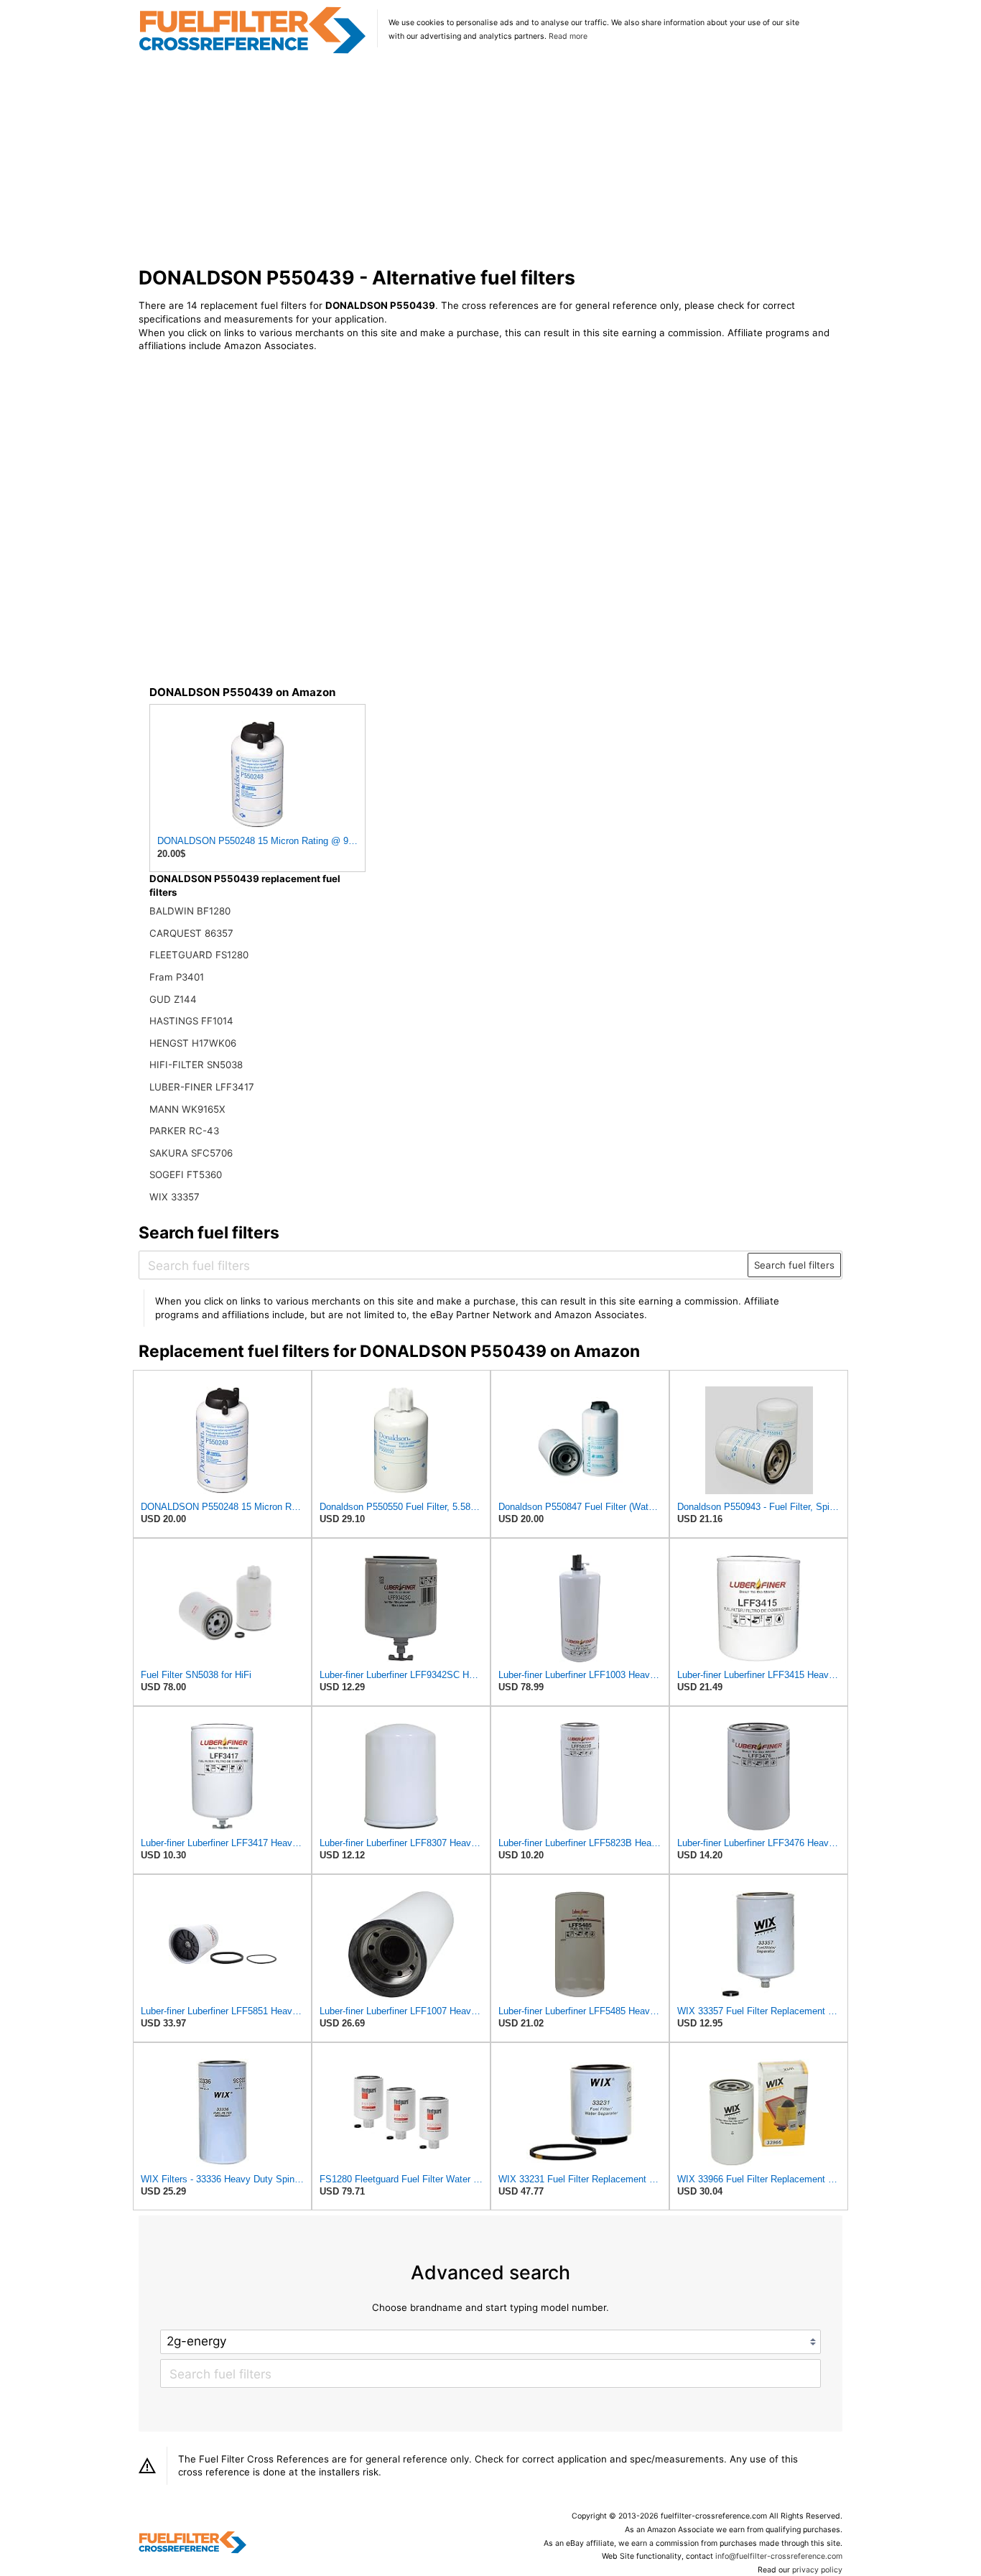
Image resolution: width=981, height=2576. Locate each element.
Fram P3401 (177, 977)
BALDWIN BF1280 (190, 911)
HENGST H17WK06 (193, 1043)
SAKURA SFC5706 (191, 1153)
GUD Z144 (173, 999)
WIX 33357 (175, 1197)
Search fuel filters (794, 1265)
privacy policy (817, 2570)
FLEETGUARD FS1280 (199, 955)
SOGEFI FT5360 (186, 1175)
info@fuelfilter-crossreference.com (779, 2556)
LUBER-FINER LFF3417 (202, 1087)
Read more (568, 36)
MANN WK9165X (187, 1109)
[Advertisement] (491, 161)
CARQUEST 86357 (191, 933)
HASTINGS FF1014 (191, 1021)
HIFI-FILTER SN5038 (196, 1065)
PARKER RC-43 (184, 1131)
